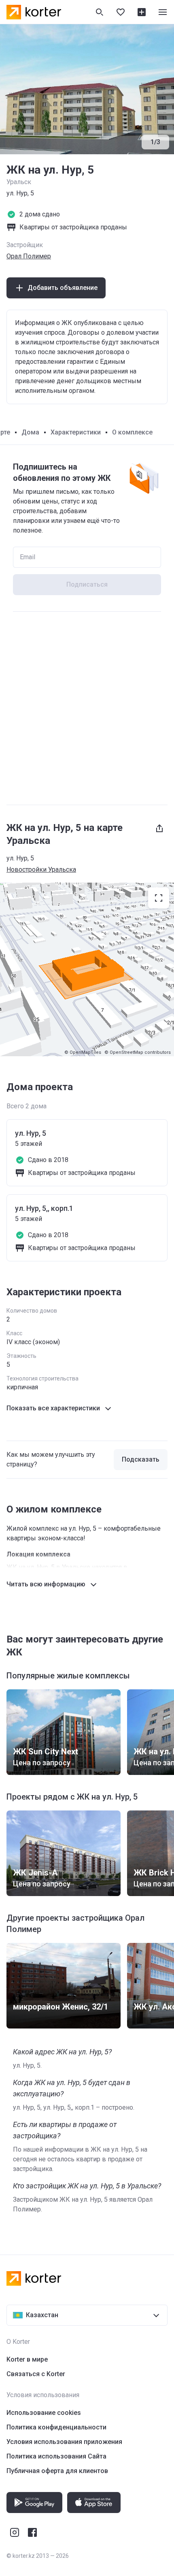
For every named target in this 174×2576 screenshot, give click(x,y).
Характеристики (76, 432)
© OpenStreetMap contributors (138, 1052)
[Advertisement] (87, 708)
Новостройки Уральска (41, 870)
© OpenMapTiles (83, 1052)
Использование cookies (44, 2413)
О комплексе (132, 432)
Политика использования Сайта (56, 2456)
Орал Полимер (29, 256)
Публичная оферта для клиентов (57, 2471)
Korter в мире (27, 2359)
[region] (87, 969)
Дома (30, 432)
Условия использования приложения (64, 2442)
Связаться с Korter (36, 2374)
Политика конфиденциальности (56, 2427)
